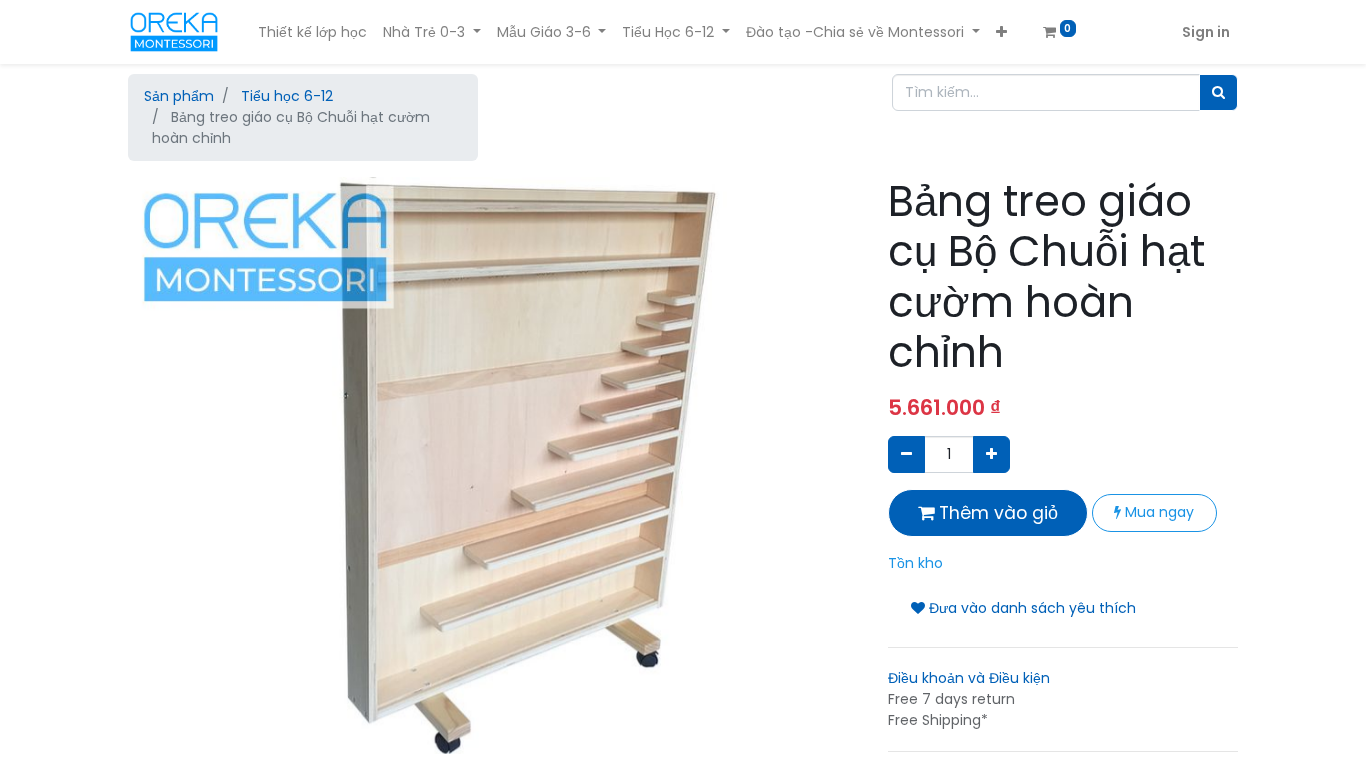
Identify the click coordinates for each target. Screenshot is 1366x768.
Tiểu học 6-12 (287, 96)
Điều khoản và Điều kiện (969, 678)
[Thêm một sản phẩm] (991, 454)
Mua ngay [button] (1157, 512)
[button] (1001, 32)
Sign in (1206, 32)
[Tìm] (1218, 92)
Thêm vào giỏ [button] (996, 513)
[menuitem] (312, 32)
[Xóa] (906, 454)
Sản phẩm (179, 96)
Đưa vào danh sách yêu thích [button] (1030, 608)
